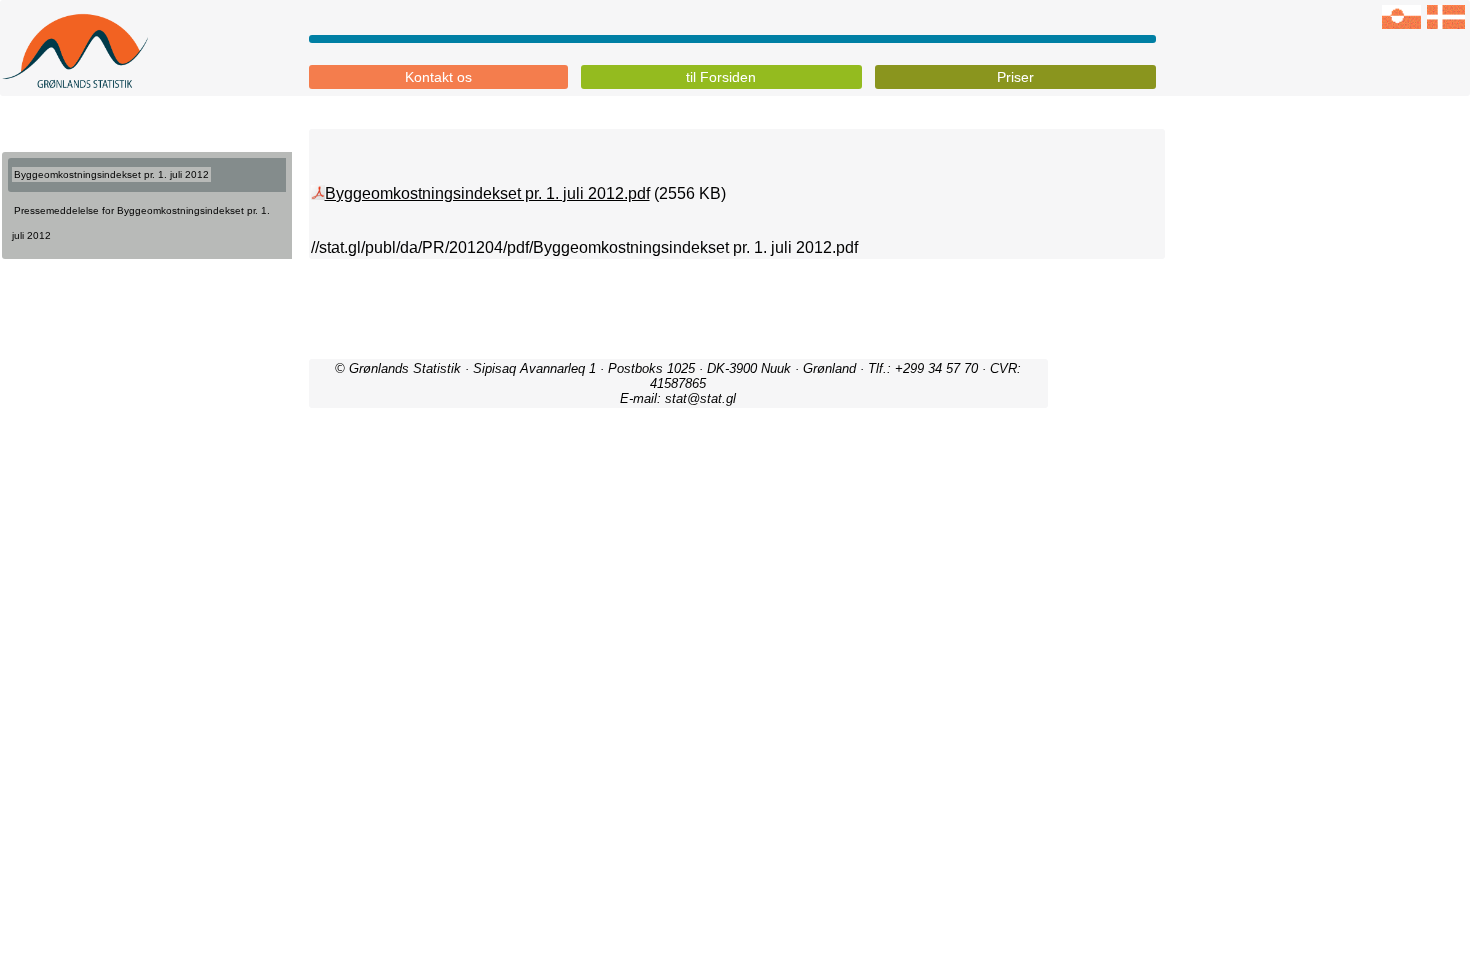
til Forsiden (721, 77)
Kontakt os (438, 77)
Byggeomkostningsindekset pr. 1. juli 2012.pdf (487, 193)
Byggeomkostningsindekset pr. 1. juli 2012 (111, 174)
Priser (1015, 77)
